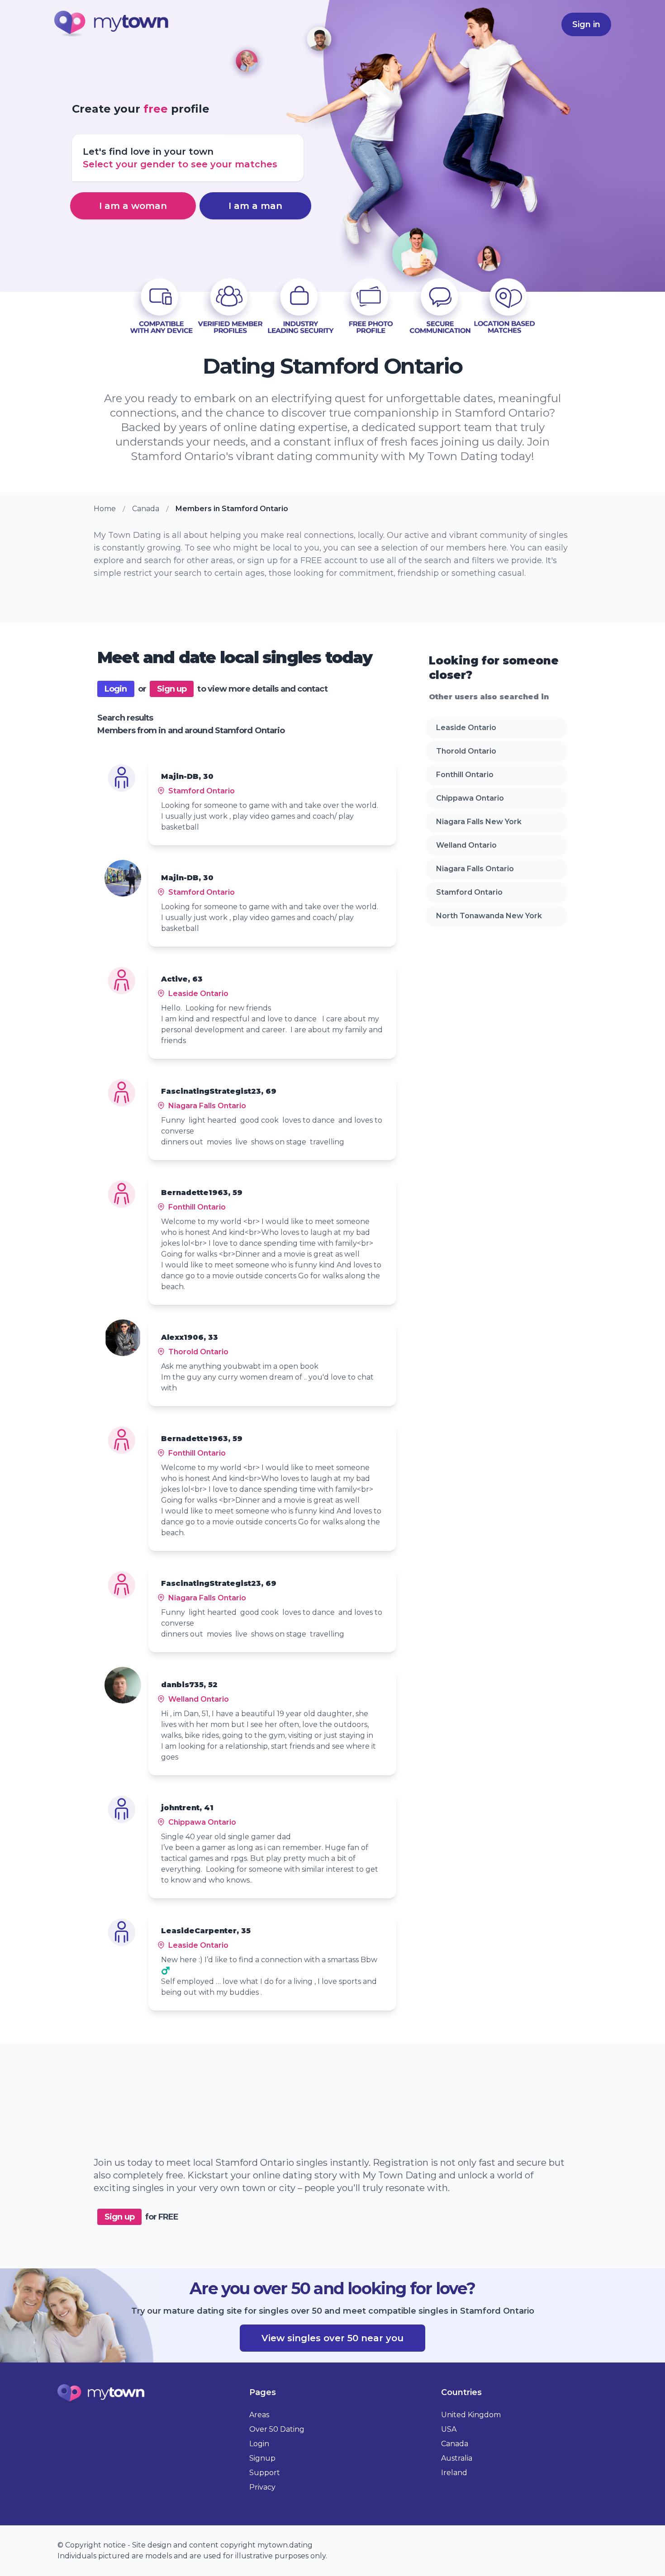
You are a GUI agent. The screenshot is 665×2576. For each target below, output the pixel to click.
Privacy (262, 2487)
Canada (146, 509)
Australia (457, 2458)
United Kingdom (471, 2415)
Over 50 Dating (277, 2429)
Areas (259, 2415)
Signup (262, 2458)
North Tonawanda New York (489, 916)
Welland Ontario (466, 845)
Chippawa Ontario (470, 798)
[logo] (112, 25)
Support (265, 2473)
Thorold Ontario (466, 751)
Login (116, 689)
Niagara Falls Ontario (475, 869)
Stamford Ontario (469, 892)
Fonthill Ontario (465, 775)
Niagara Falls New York (479, 822)
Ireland (454, 2473)
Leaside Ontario (466, 728)
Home (105, 509)
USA (449, 2429)
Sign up (172, 689)
